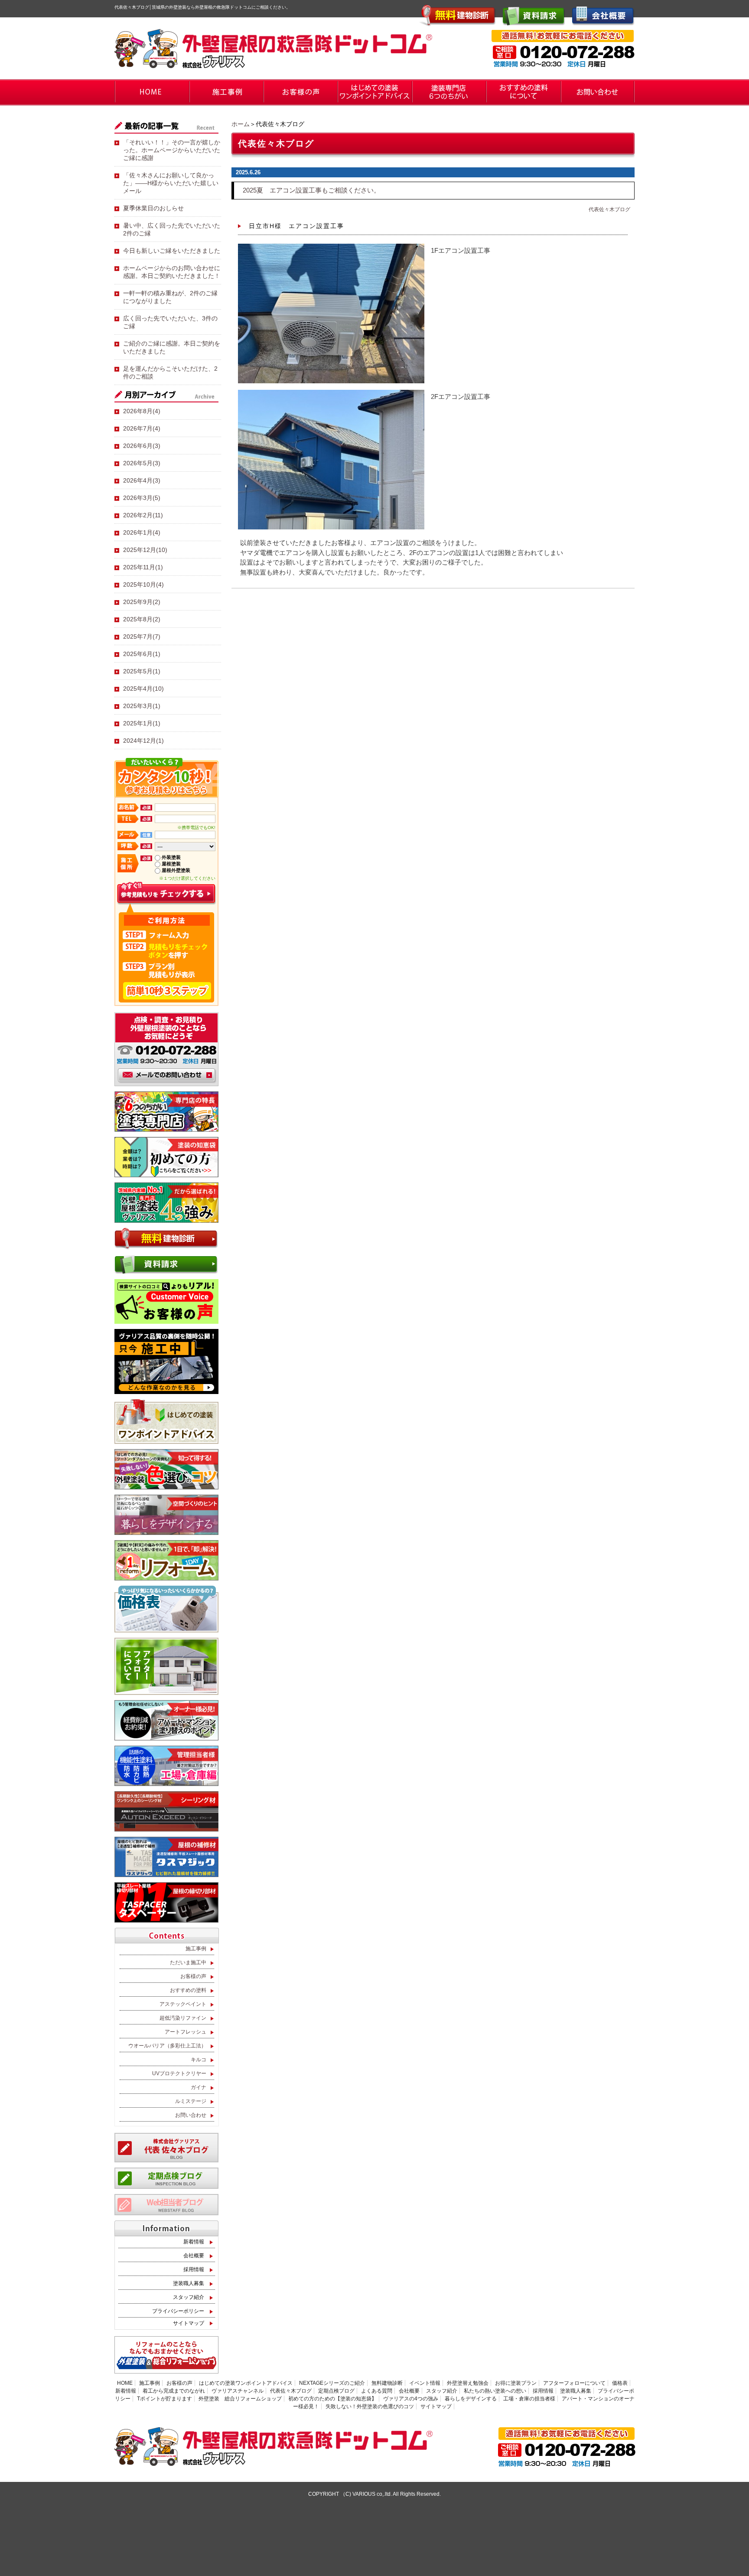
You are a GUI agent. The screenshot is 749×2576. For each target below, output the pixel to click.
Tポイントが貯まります (164, 2399)
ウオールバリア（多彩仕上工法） (167, 2046)
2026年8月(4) (142, 411)
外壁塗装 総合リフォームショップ (240, 2399)
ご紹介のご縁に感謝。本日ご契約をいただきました (172, 347)
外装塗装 (171, 857)
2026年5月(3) (142, 463)
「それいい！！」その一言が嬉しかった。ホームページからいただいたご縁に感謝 (172, 150)
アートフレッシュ (186, 2032)
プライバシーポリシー (178, 2311)
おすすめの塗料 (188, 1990)
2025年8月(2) (142, 619)
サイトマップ (189, 2323)
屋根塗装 (171, 864)
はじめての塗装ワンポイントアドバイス (246, 2383)
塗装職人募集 (189, 2283)
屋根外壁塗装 (176, 870)
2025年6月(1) (142, 654)
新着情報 (194, 2242)
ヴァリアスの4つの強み (411, 2399)
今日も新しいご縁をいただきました (172, 251)
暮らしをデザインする (471, 2399)
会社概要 (194, 2256)
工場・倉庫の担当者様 (529, 2399)
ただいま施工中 (188, 1962)
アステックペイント (183, 2004)
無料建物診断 (387, 2383)
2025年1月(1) (142, 723)
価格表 (620, 2383)
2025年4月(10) (143, 689)
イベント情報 (425, 2383)
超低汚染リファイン (183, 2018)
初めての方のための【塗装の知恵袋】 (332, 2399)
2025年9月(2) (142, 602)
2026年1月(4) (142, 532)
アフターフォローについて (574, 2383)
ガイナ (199, 2087)
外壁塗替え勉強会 (468, 2383)
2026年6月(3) (142, 446)
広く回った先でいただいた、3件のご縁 (170, 322)
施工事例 (196, 1949)
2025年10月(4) (143, 584)
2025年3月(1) (142, 706)
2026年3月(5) (142, 498)
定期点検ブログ (336, 2391)
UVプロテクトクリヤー (179, 2073)
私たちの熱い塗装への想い (495, 2391)
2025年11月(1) (143, 567)
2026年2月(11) (143, 515)
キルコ (199, 2060)
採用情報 (194, 2269)
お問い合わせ (191, 2115)
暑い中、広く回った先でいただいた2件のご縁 (172, 229)
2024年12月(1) (143, 741)
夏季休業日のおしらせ (153, 208)
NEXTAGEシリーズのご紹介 (332, 2383)
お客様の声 (193, 1976)
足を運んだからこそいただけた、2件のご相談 (170, 372)
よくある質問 (377, 2391)
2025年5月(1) (142, 671)
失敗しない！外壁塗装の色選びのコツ (370, 2406)
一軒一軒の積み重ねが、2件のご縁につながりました (170, 297)
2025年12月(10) (145, 550)
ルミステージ (191, 2101)
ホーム (241, 124)
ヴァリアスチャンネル (238, 2391)
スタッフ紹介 (189, 2297)
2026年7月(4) (142, 428)
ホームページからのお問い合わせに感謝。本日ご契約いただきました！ (172, 272)
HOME (125, 2383)
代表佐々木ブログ (609, 209)
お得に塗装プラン (516, 2383)
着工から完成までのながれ (174, 2391)
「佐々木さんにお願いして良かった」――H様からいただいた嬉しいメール (171, 183)
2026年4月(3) (142, 480)
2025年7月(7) (142, 637)
